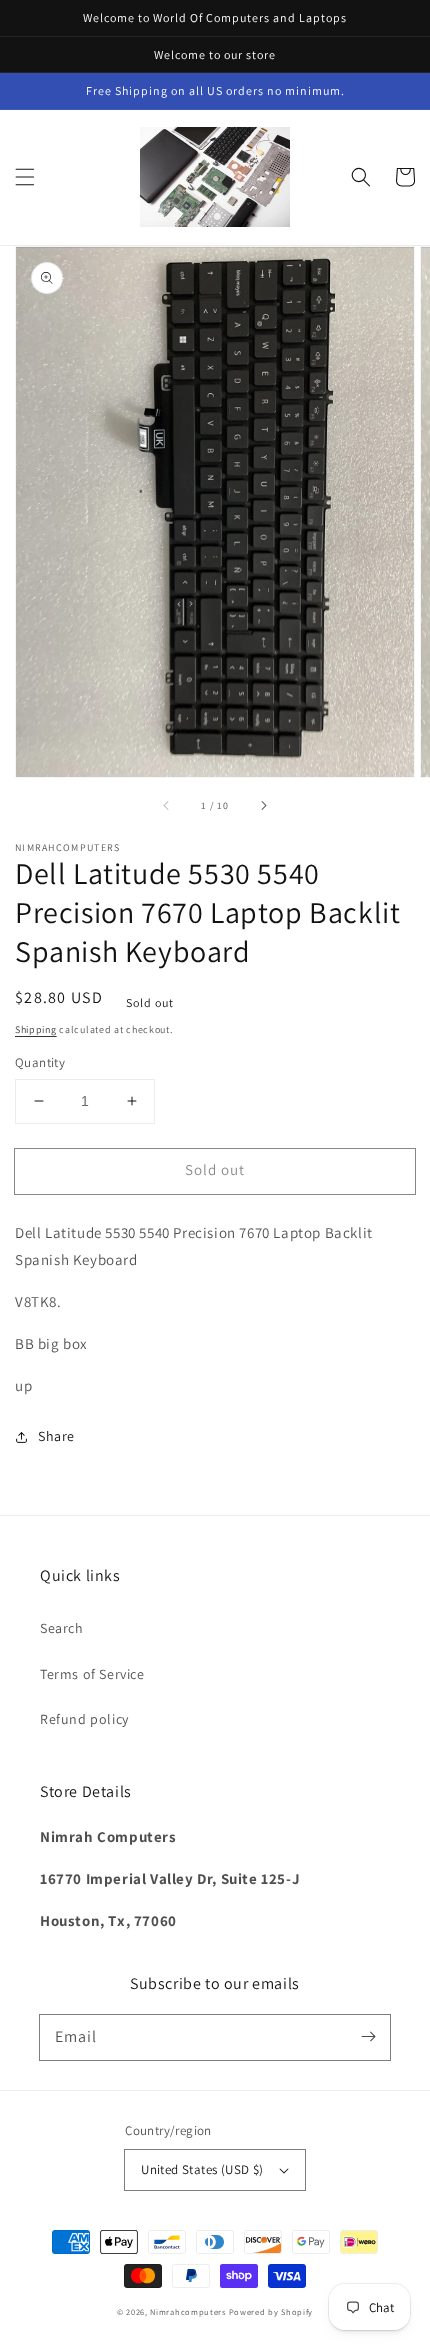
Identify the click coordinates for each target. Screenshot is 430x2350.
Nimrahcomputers (188, 2311)
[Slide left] (167, 805)
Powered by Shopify (271, 2311)
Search (62, 1628)
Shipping (36, 1029)
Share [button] (56, 1436)
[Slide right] (263, 805)
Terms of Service (92, 1674)
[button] (25, 177)
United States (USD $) (202, 2169)
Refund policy (84, 1719)
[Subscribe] (368, 2037)
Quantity (40, 1062)
